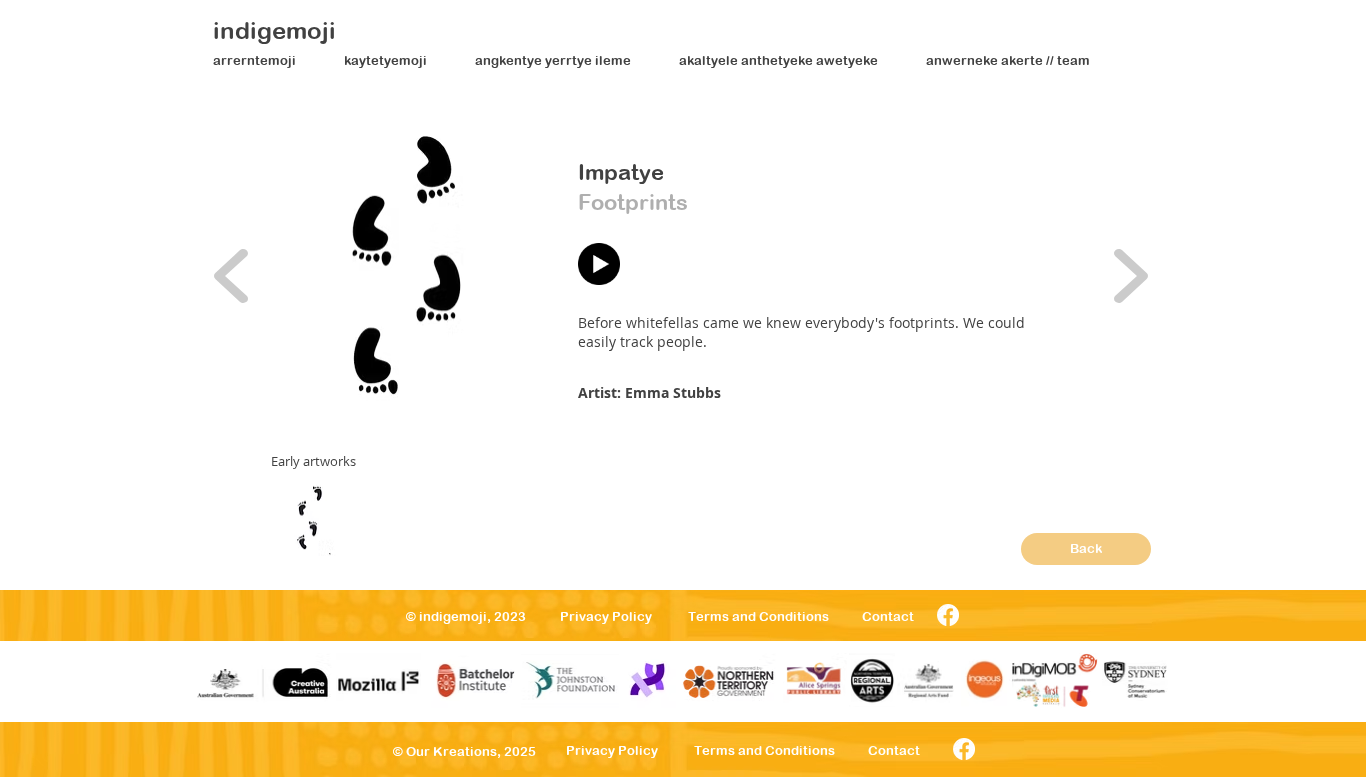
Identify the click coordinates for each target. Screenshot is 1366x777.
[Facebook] (948, 615)
